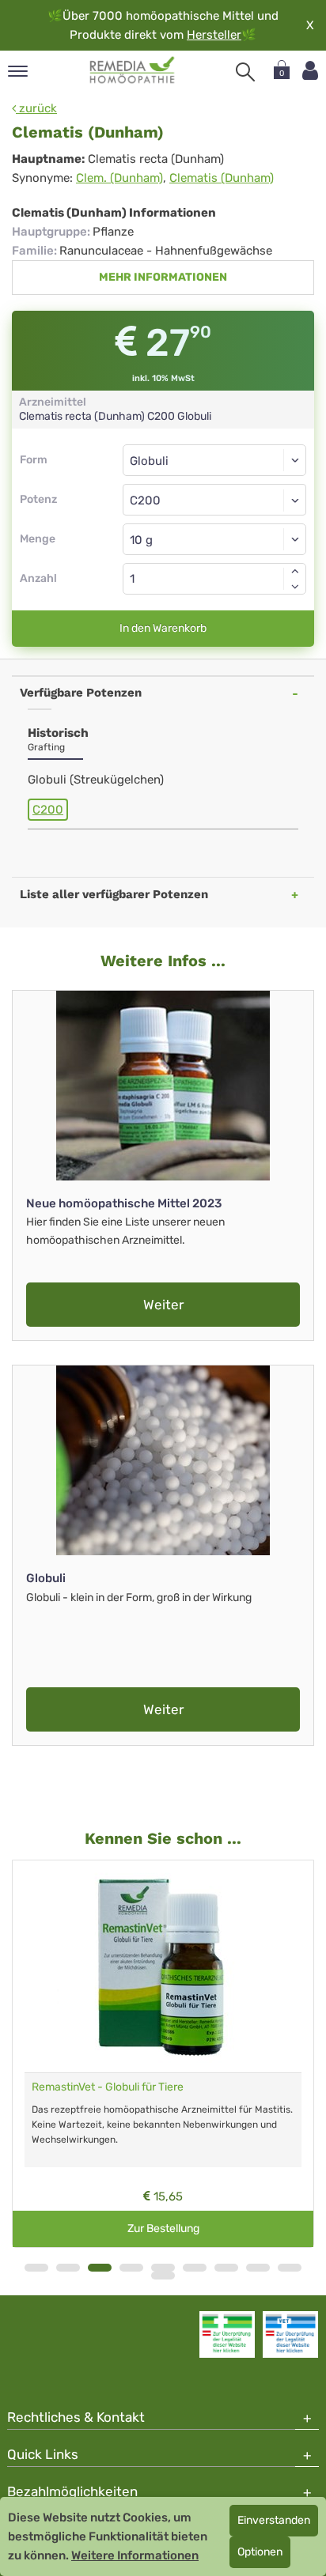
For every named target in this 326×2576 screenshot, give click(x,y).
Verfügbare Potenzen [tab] (81, 693)
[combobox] (214, 500)
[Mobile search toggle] (245, 72)
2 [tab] (68, 2268)
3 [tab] (100, 2268)
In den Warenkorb (163, 628)
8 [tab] (258, 2268)
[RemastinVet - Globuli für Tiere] (163, 1966)
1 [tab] (36, 2268)
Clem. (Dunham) (119, 178)
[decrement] (295, 587)
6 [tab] (195, 2268)
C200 (48, 810)
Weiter (163, 1305)
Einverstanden (274, 2520)
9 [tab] (290, 2268)
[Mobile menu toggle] (18, 72)
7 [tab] (226, 2268)
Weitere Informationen (135, 2555)
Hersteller (214, 35)
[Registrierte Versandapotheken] (227, 2334)
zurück (36, 108)
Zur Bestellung (163, 2229)
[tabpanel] (163, 2054)
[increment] (295, 571)
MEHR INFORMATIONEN (163, 277)
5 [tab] (163, 2268)
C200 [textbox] (145, 500)
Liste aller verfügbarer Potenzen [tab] (114, 894)
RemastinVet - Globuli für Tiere (108, 2087)
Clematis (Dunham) (222, 178)
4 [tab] (131, 2268)
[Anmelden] (310, 71)
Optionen (260, 2552)
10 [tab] (163, 2276)
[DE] (133, 70)
